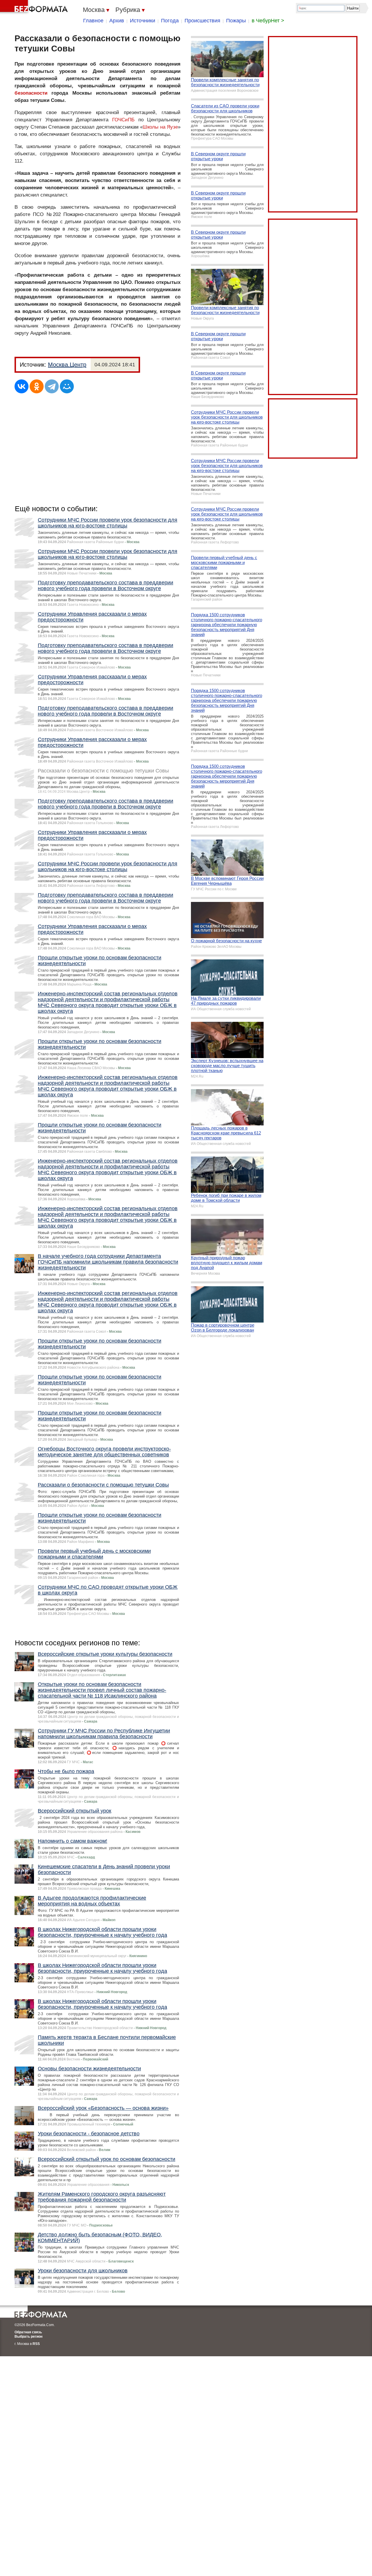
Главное (93, 21)
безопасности (31, 93)
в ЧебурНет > (268, 21)
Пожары (236, 21)
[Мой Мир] (67, 386)
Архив (117, 21)
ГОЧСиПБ (123, 120)
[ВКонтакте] (22, 386)
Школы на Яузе (160, 127)
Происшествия (202, 21)
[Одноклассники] (37, 386)
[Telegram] (52, 386)
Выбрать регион (28, 2337)
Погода (170, 21)
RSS (36, 2344)
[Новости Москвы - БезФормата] (35, 7)
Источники (143, 21)
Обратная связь (28, 2332)
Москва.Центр (67, 365)
